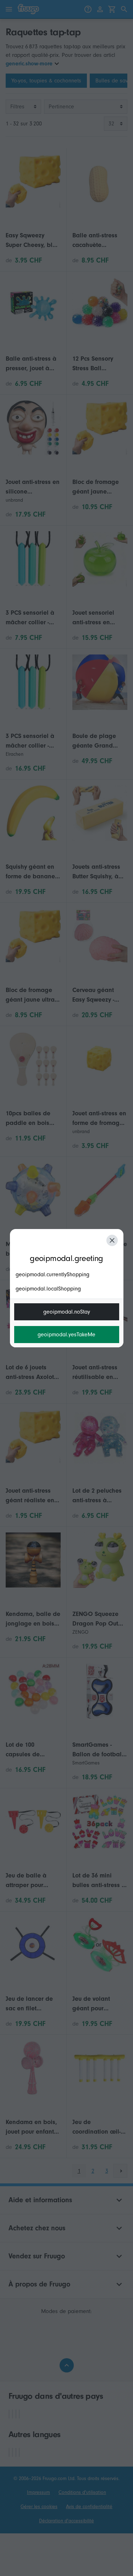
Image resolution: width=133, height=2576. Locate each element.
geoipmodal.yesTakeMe (66, 1335)
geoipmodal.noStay (67, 1312)
